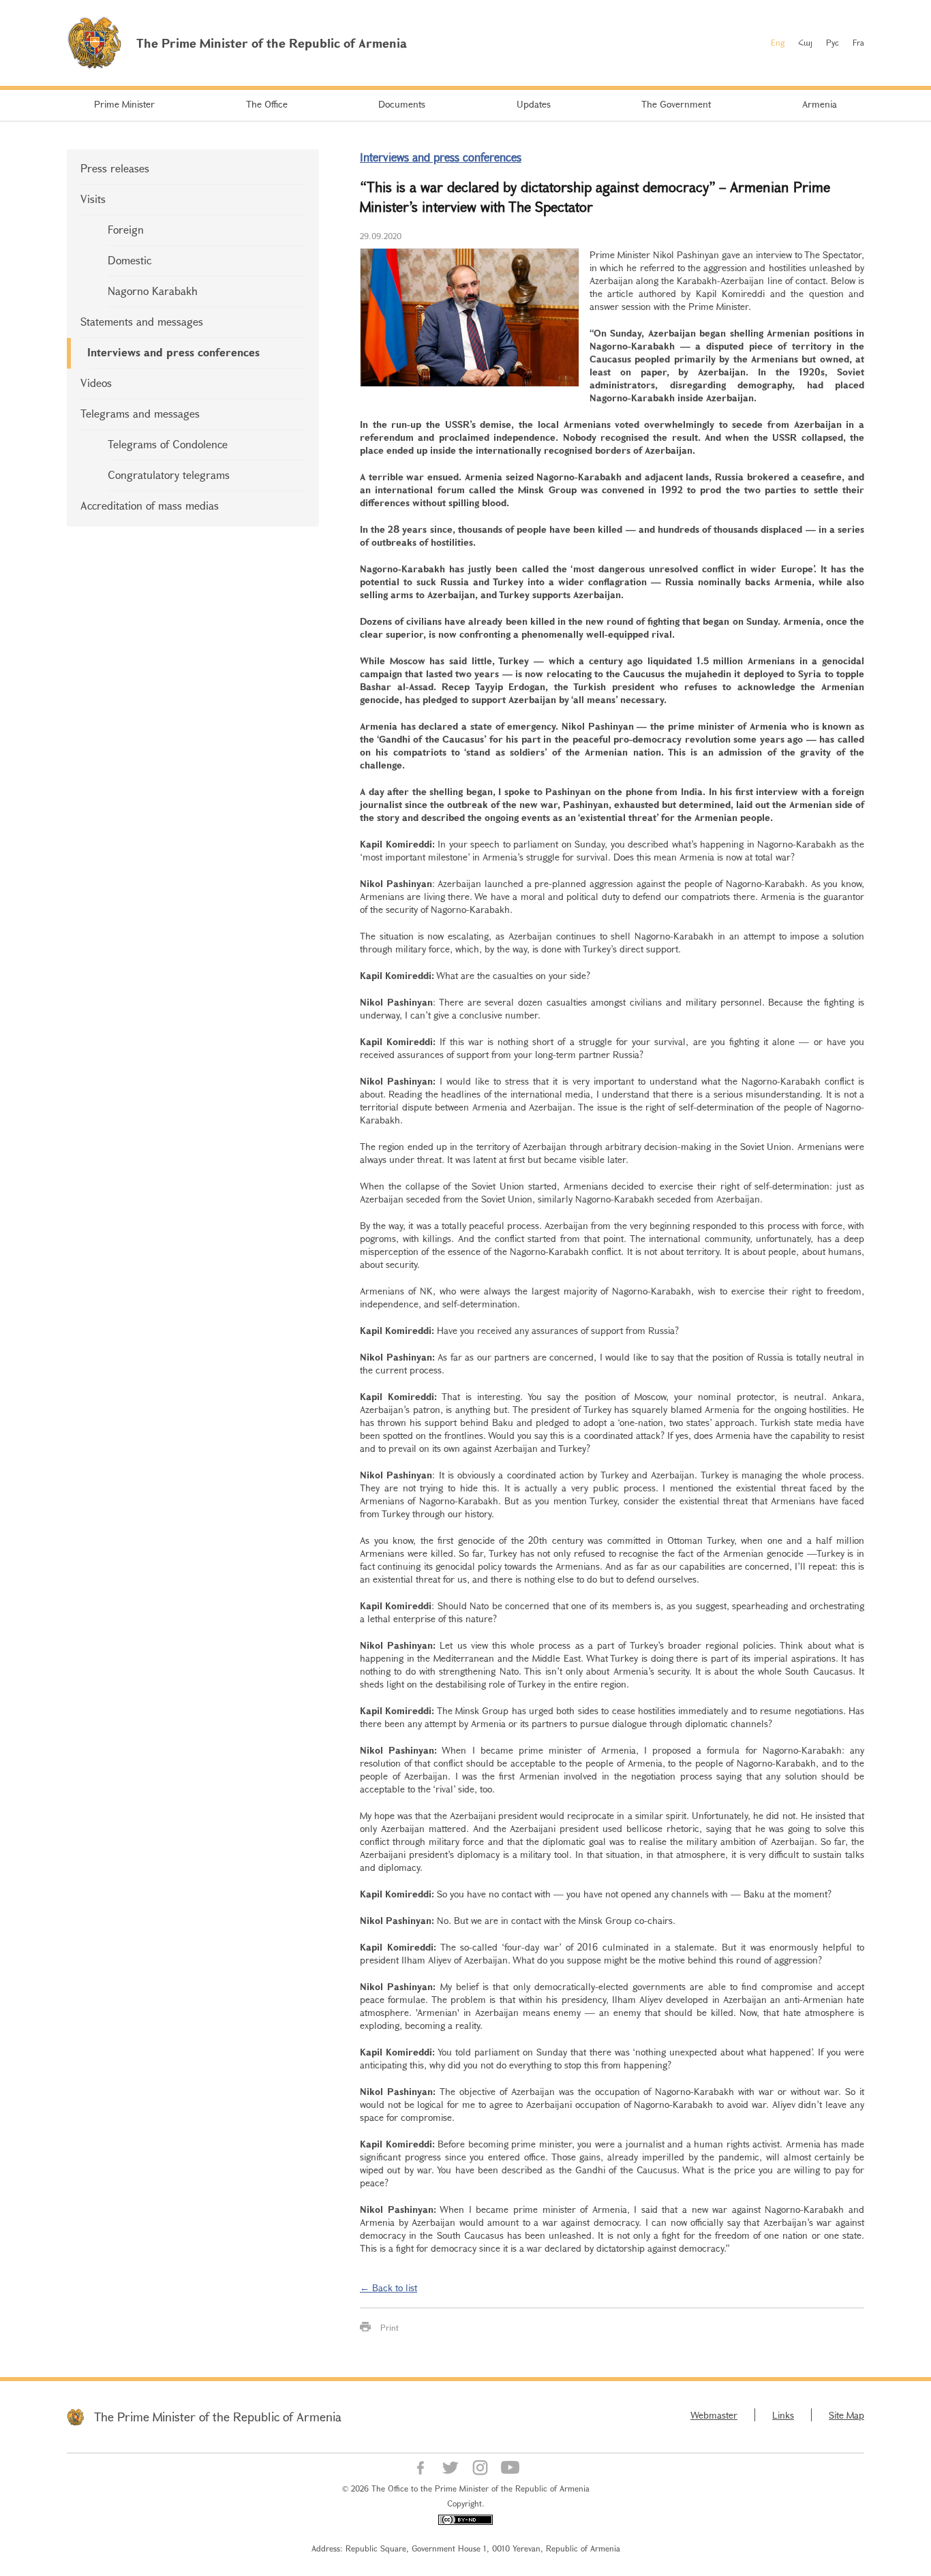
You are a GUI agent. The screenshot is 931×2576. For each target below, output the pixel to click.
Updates (534, 104)
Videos (96, 383)
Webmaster (714, 2415)
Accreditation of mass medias (150, 505)
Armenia (820, 104)
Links (783, 2415)
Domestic (129, 260)
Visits (93, 199)
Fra (858, 42)
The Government (676, 104)
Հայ (805, 42)
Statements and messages (142, 321)
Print (390, 2327)
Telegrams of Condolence (168, 444)
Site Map (846, 2415)
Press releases (115, 168)
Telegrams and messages (140, 413)
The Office (267, 104)
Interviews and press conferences (173, 352)
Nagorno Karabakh (153, 291)
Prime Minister (124, 104)
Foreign (126, 229)
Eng (778, 42)
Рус (833, 42)
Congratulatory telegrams (169, 475)
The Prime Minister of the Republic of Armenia (218, 2417)
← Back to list (388, 2287)
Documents (402, 104)
